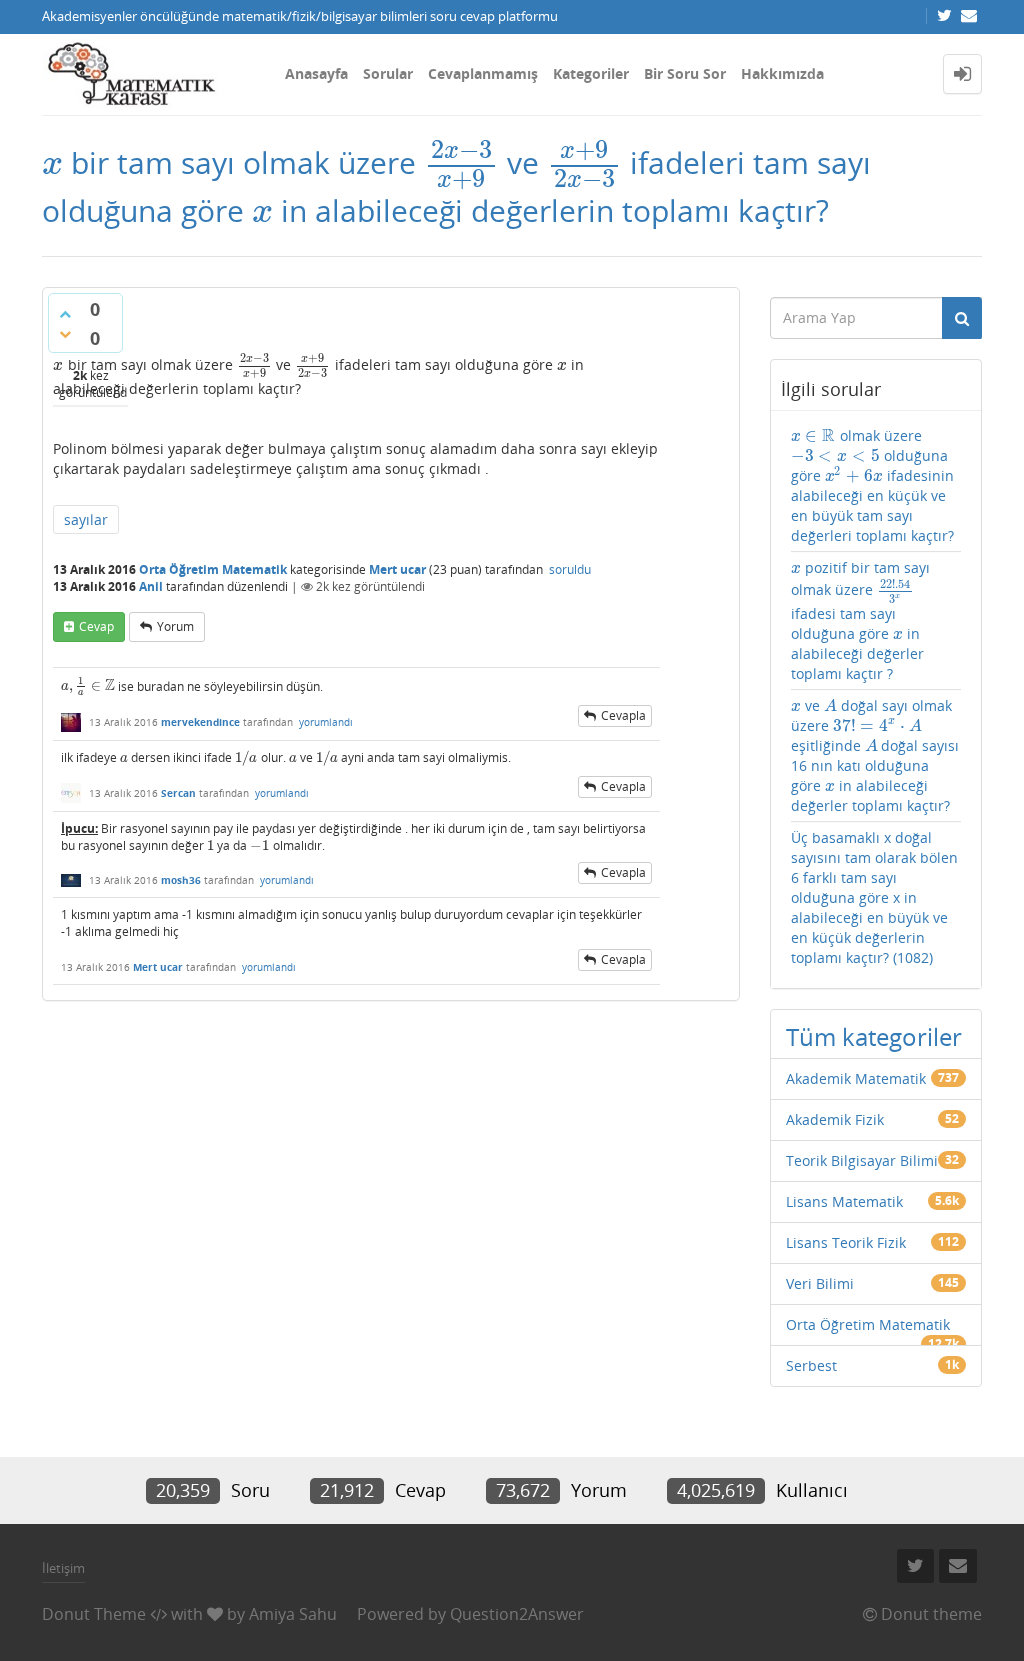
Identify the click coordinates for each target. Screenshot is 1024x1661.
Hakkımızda (782, 73)
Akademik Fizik (835, 1119)
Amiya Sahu (293, 1614)
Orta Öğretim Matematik (213, 569)
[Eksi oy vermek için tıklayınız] (65, 334)
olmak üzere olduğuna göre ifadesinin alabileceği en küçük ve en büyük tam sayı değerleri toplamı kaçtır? (872, 485)
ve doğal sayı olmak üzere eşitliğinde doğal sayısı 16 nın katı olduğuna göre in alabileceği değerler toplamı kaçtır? (875, 755)
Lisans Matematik (844, 1201)
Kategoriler (591, 73)
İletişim (63, 1568)
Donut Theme (94, 1614)
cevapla (623, 715)
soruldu (570, 569)
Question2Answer (517, 1614)
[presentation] (52, 162)
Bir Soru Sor (685, 73)
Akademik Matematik (856, 1078)
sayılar (86, 519)
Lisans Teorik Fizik (846, 1242)
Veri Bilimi (820, 1283)
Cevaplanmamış (483, 73)
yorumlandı (326, 722)
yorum (175, 626)
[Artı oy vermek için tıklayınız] (65, 314)
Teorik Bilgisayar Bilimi (862, 1160)
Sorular (388, 73)
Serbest (811, 1365)
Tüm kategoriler (874, 1036)
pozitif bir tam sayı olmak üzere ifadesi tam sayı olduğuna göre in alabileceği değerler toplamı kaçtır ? (861, 620)
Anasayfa (316, 73)
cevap (96, 626)
